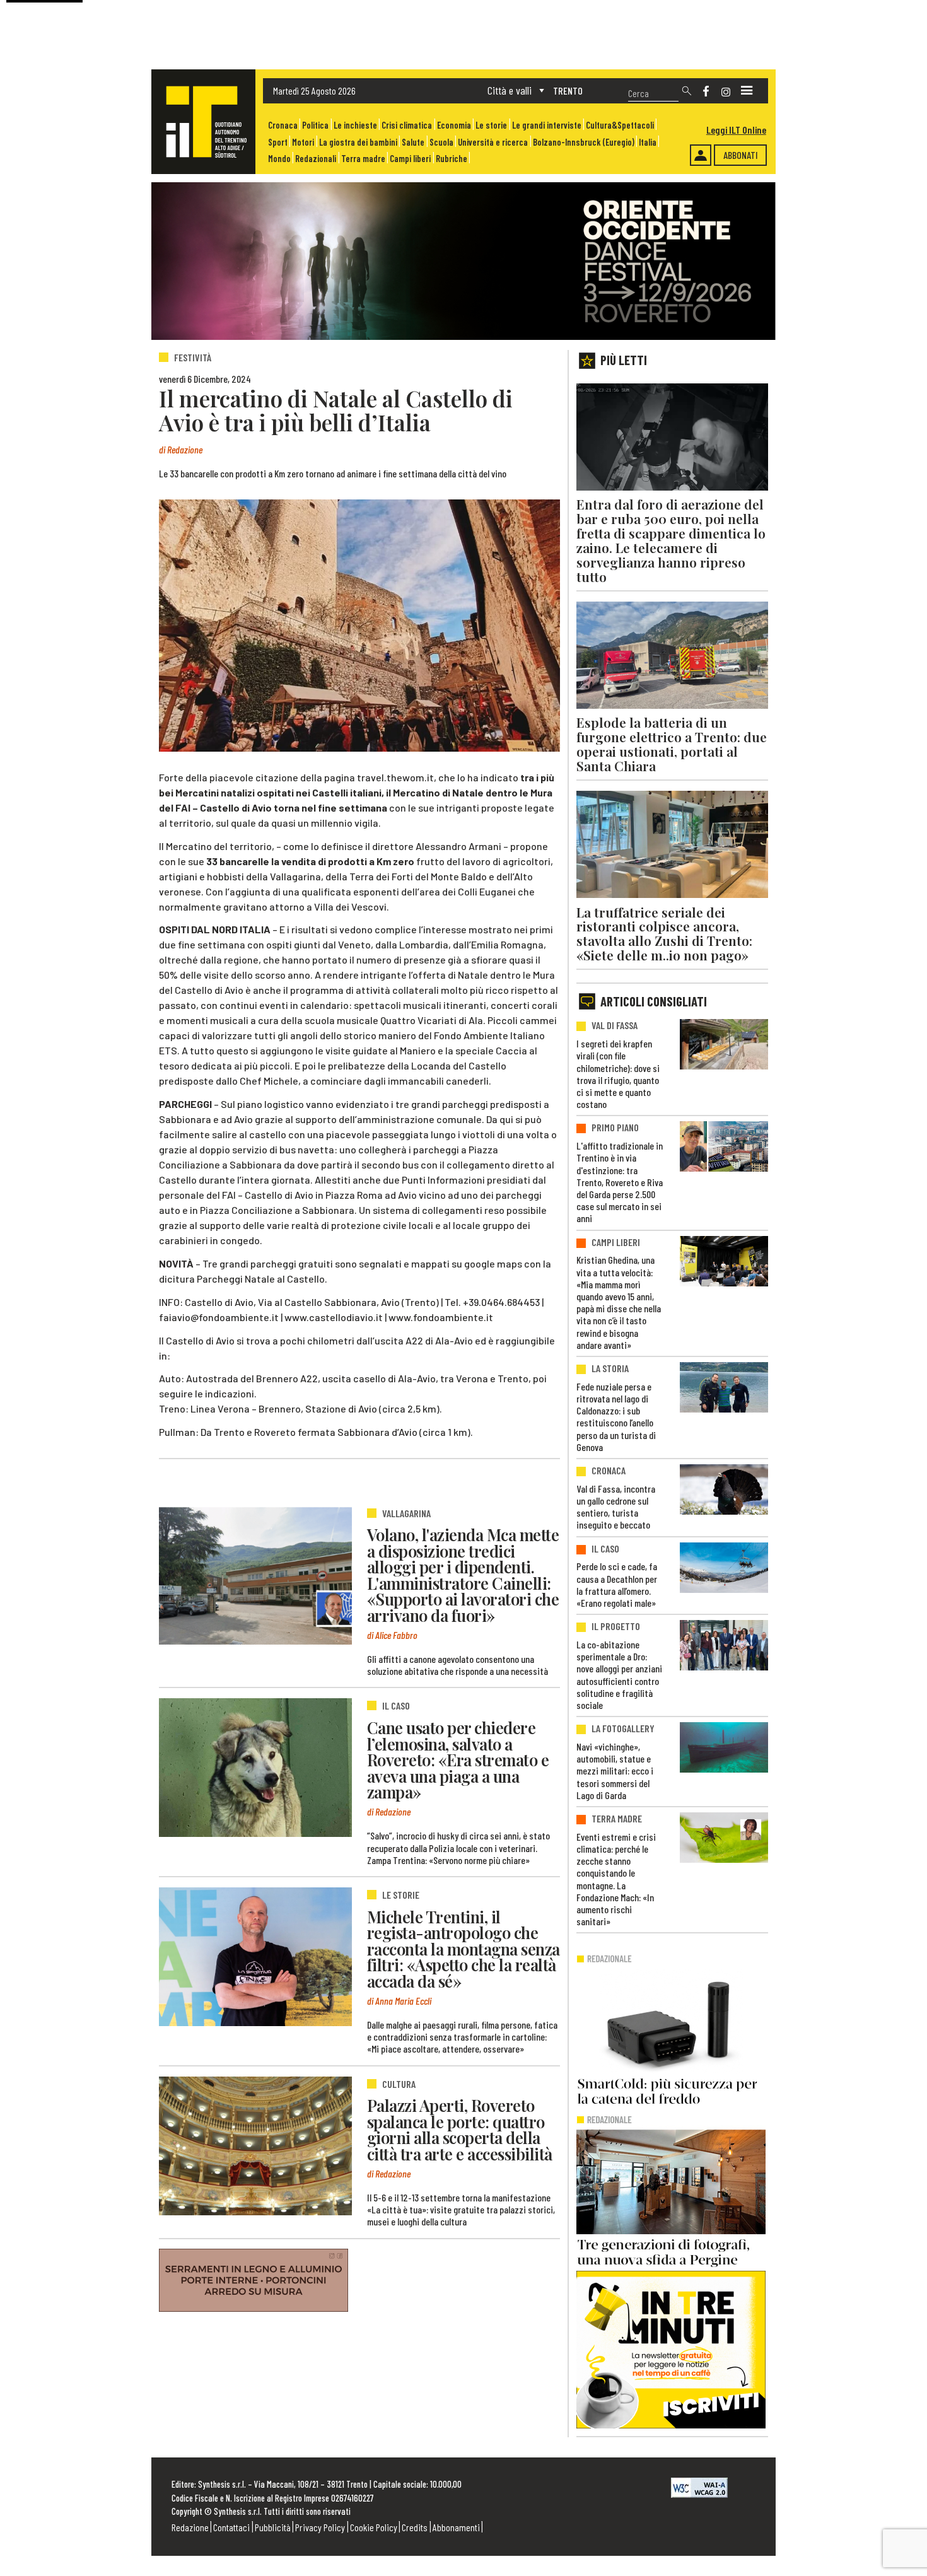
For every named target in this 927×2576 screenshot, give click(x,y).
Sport (278, 142)
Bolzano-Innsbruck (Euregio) (584, 142)
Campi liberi (410, 159)
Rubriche (452, 159)
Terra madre (363, 159)
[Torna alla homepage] (203, 122)
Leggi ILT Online (736, 130)
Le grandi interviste (547, 125)
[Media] (747, 91)
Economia (454, 125)
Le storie (491, 125)
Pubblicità (273, 2527)
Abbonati (741, 155)
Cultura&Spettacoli (620, 125)
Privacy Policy (320, 2527)
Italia (648, 142)
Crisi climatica (407, 125)
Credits (415, 2527)
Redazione (190, 2527)
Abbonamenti (456, 2527)
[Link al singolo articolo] (255, 1575)
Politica (315, 125)
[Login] (701, 155)
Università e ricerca (493, 142)
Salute (413, 142)
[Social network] (706, 91)
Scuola (441, 142)
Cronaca (283, 125)
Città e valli (510, 90)
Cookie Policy (374, 2527)
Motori (303, 142)
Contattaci (231, 2527)
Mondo (279, 159)
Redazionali (316, 159)
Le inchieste (355, 125)
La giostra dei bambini (358, 142)
